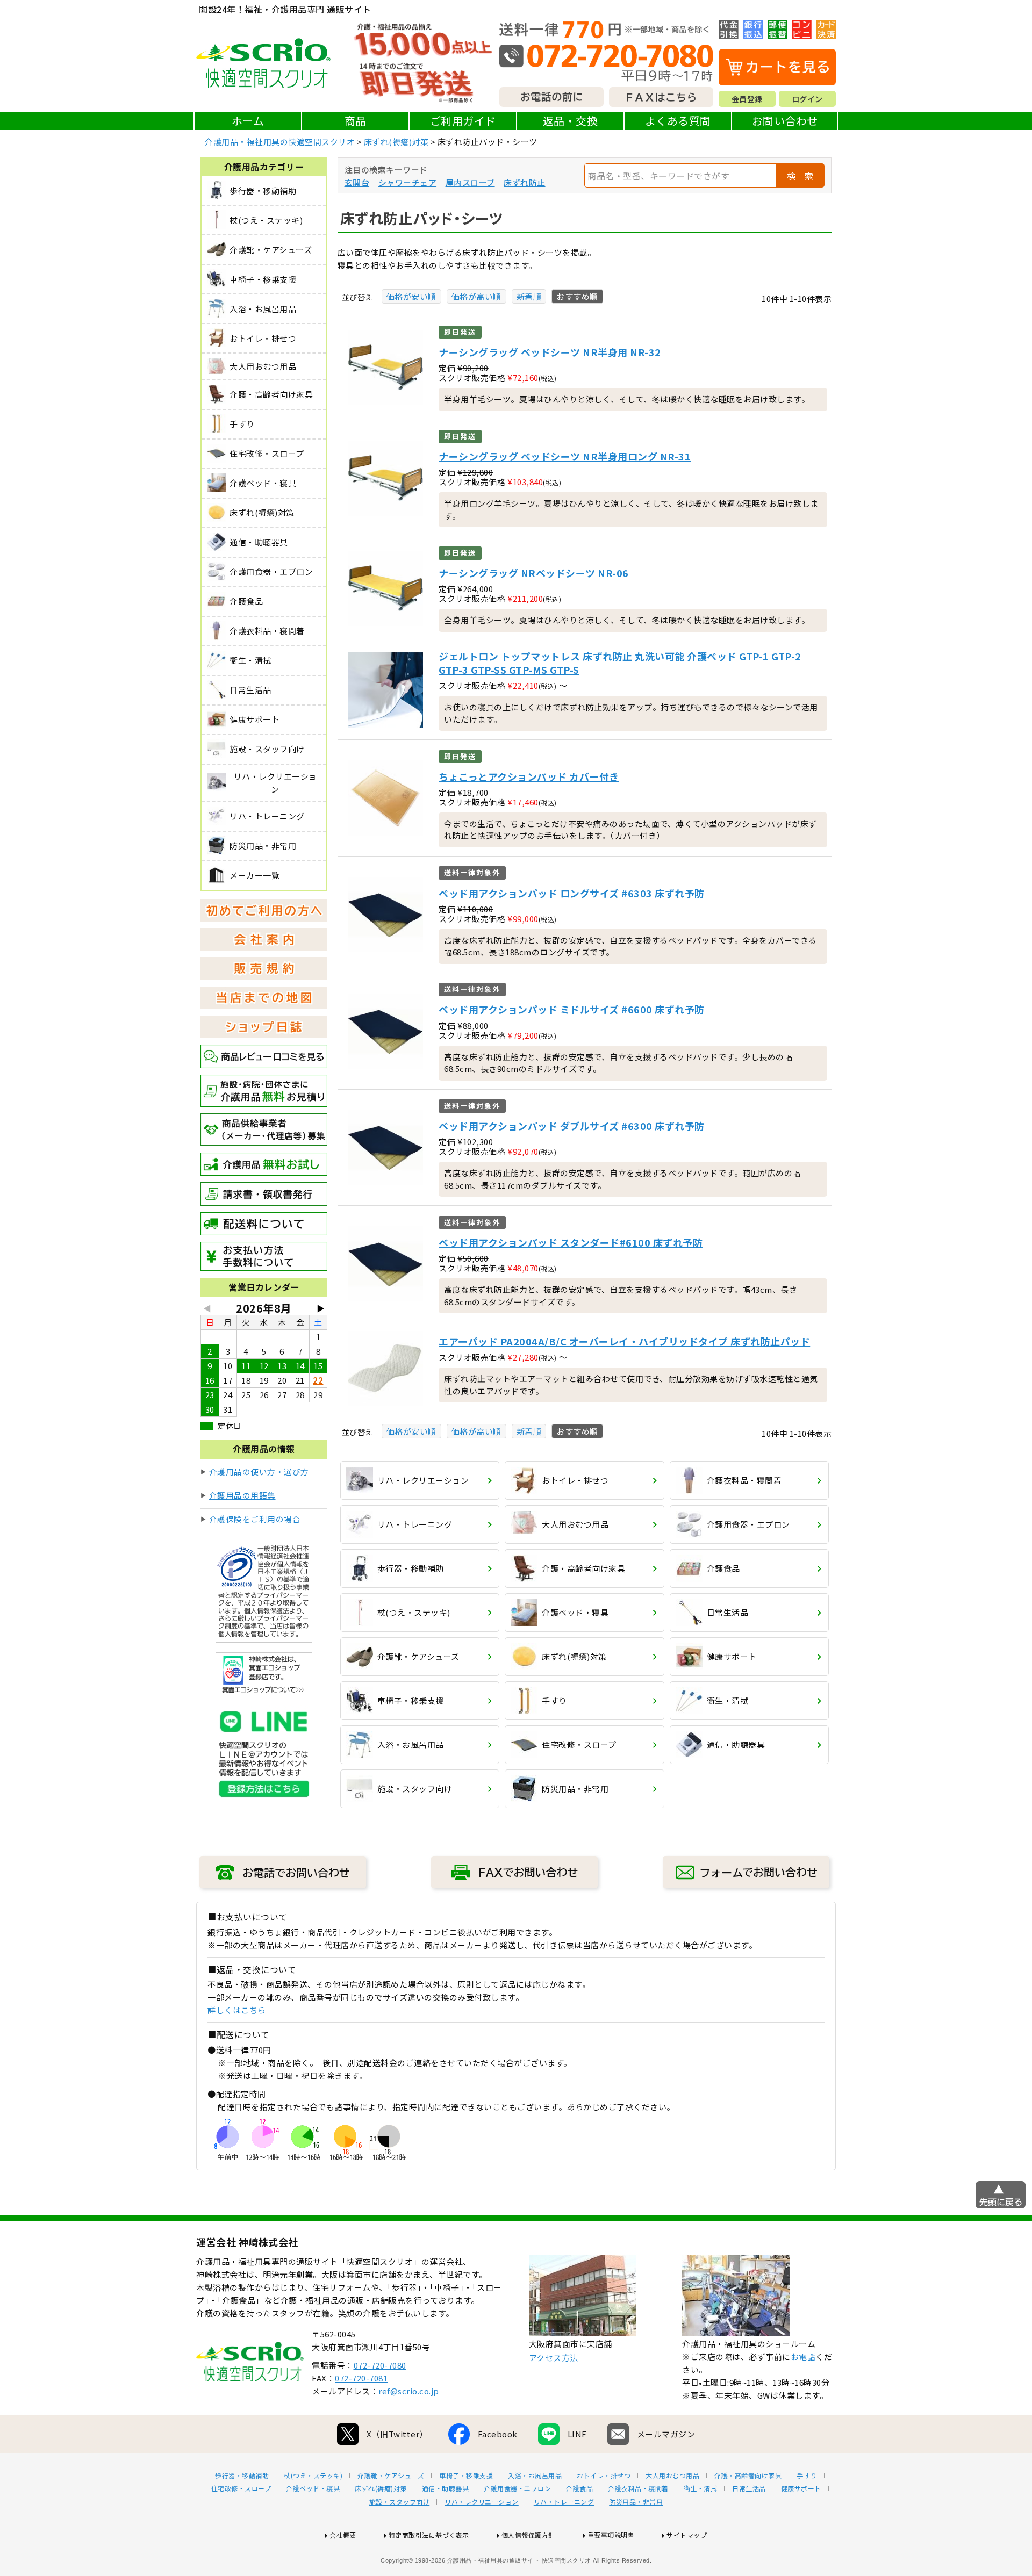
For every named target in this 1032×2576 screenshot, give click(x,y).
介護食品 (579, 2488)
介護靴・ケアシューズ (391, 2476)
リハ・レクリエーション (482, 2502)
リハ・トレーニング (564, 2502)
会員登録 (747, 99)
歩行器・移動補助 (242, 2476)
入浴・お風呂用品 (535, 2476)
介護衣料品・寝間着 (638, 2488)
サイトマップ (687, 2535)
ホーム (248, 121)
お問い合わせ (785, 121)
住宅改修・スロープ (241, 2488)
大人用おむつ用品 (672, 2476)
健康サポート (801, 2488)
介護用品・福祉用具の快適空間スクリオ (280, 142)
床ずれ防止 (525, 182)
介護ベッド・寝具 (313, 2488)
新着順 (529, 296)
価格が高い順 (476, 296)
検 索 (800, 176)
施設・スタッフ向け (400, 2502)
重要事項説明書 (611, 2535)
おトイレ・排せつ (604, 2476)
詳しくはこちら (237, 2010)
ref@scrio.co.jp (409, 2391)
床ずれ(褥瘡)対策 (396, 142)
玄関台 (357, 182)
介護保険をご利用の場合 (255, 1519)
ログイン (807, 99)
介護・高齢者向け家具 (748, 2476)
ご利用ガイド (463, 121)
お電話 (803, 2356)
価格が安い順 (411, 296)
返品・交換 (571, 121)
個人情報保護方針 (528, 2535)
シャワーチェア (408, 182)
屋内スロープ (470, 182)
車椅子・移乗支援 (466, 2476)
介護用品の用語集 (242, 1495)
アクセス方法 (554, 2358)
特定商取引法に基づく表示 (429, 2535)
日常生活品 (749, 2488)
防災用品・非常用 (636, 2502)
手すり (807, 2476)
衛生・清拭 (701, 2488)
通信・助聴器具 (446, 2488)
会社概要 (343, 2535)
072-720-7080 (380, 2365)
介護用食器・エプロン (517, 2488)
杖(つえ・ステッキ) (313, 2476)
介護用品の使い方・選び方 (259, 1472)
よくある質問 (678, 121)
